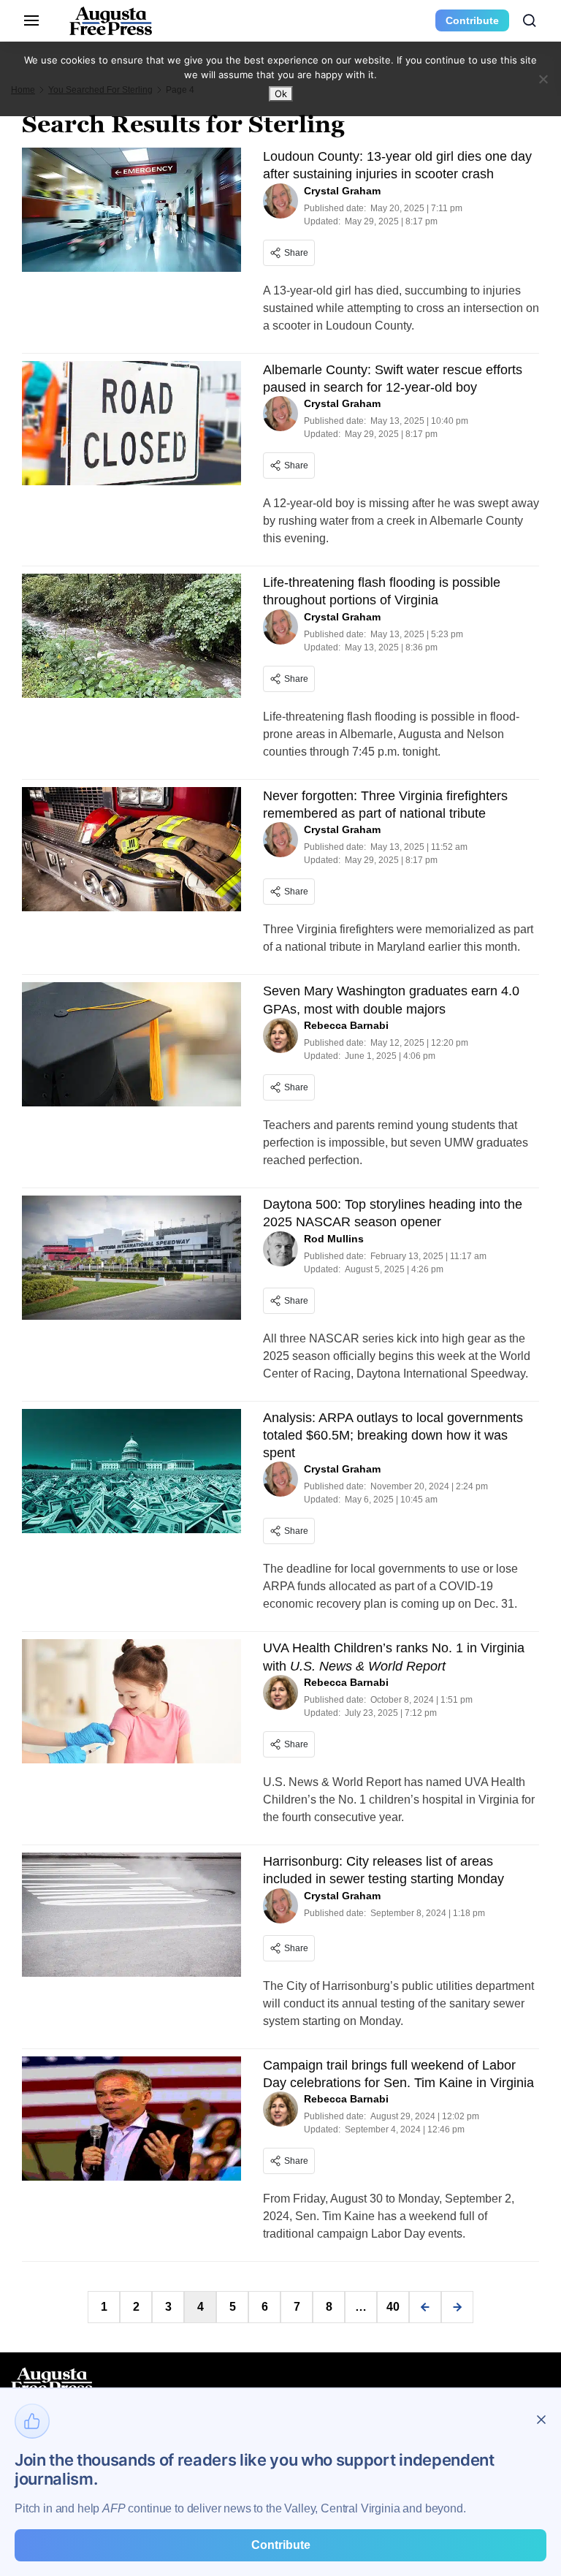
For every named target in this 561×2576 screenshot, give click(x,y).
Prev (425, 2307)
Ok (281, 94)
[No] (543, 79)
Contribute (472, 20)
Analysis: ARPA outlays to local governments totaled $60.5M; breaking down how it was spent (393, 1436)
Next (457, 2307)
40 (393, 2307)
